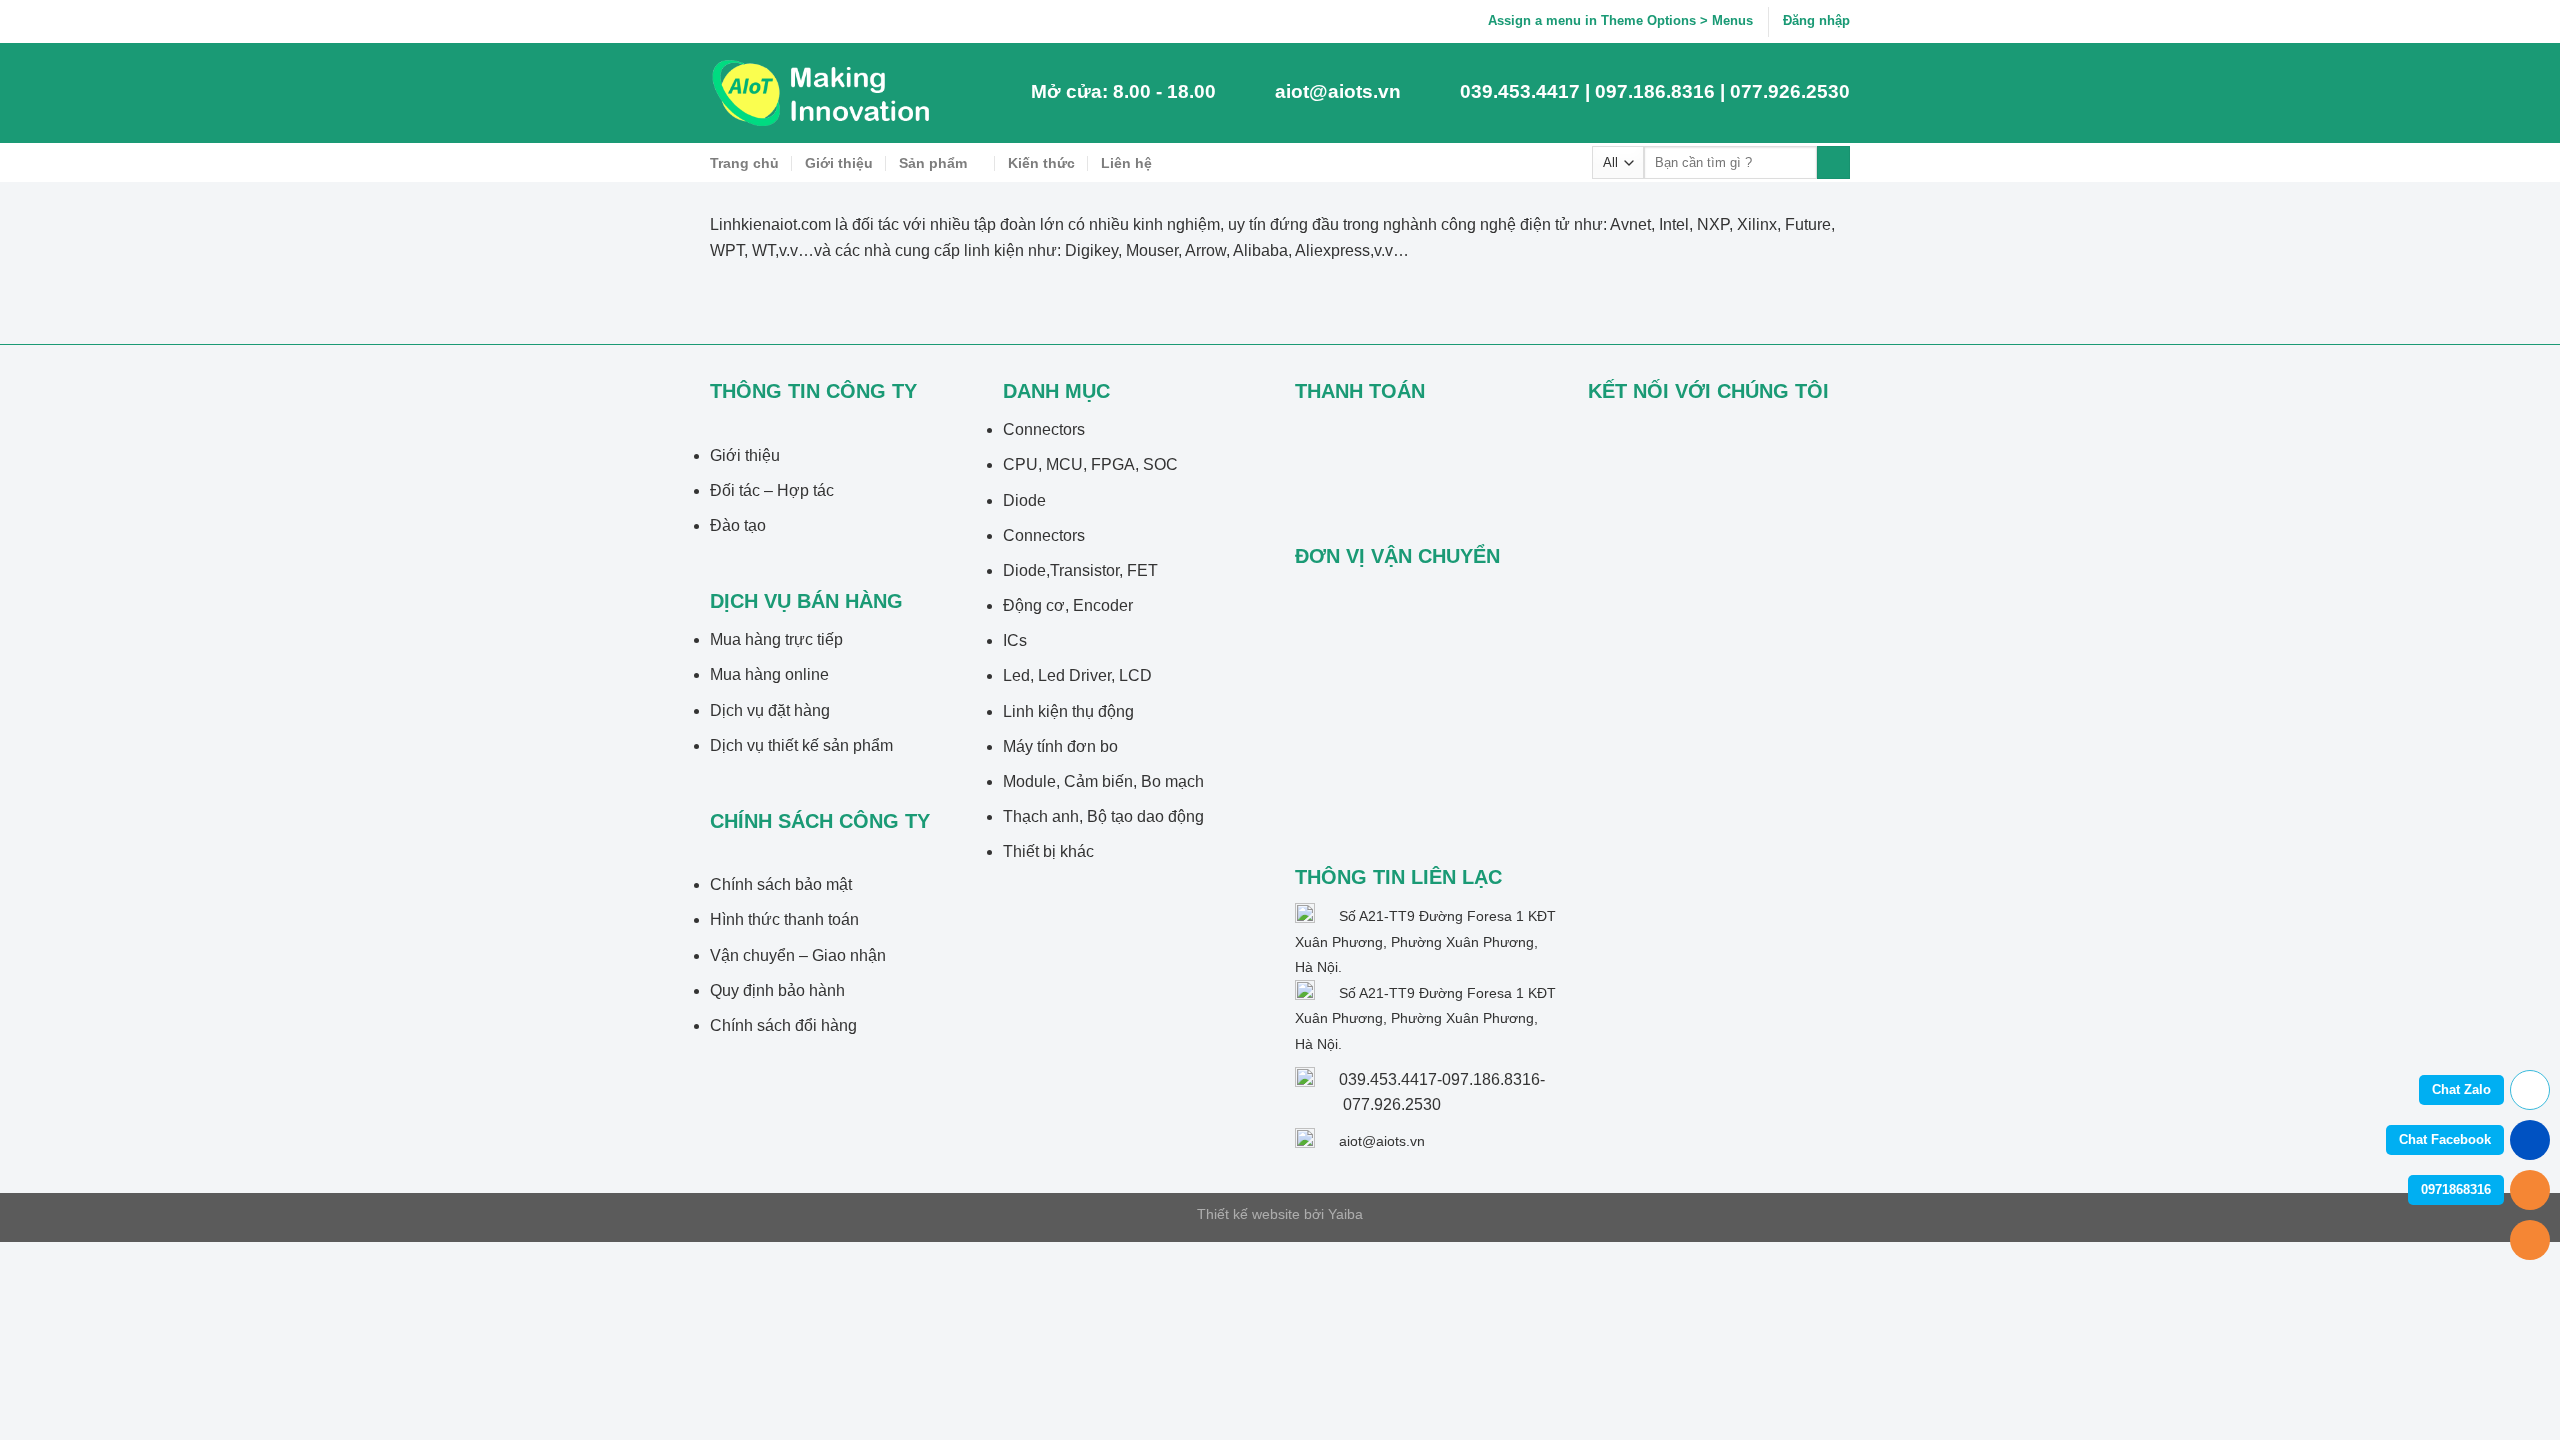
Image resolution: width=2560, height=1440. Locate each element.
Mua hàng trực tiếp (776, 639)
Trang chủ (744, 163)
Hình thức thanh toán (784, 919)
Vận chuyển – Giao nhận (798, 955)
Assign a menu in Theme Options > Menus (1620, 20)
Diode (1024, 500)
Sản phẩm (933, 163)
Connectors (1044, 429)
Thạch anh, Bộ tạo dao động (1103, 816)
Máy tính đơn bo (1060, 746)
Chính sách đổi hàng (783, 1025)
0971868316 (2456, 1189)
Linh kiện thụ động (1068, 711)
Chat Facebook (2445, 1139)
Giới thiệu (839, 163)
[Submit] (1833, 163)
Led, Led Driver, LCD (1077, 675)
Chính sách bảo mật (781, 884)
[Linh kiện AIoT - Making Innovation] (825, 93)
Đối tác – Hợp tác (772, 490)
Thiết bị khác (1048, 851)
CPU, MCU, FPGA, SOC (1090, 464)
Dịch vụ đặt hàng (770, 710)
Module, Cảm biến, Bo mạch (1103, 781)
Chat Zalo (2461, 1089)
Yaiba (1345, 1214)
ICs (1015, 640)
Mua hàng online (769, 674)
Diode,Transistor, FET (1080, 570)
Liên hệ (1126, 163)
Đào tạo (738, 525)
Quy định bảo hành (777, 990)
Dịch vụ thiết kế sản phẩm (801, 745)
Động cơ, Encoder (1068, 605)
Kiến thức (1041, 163)
